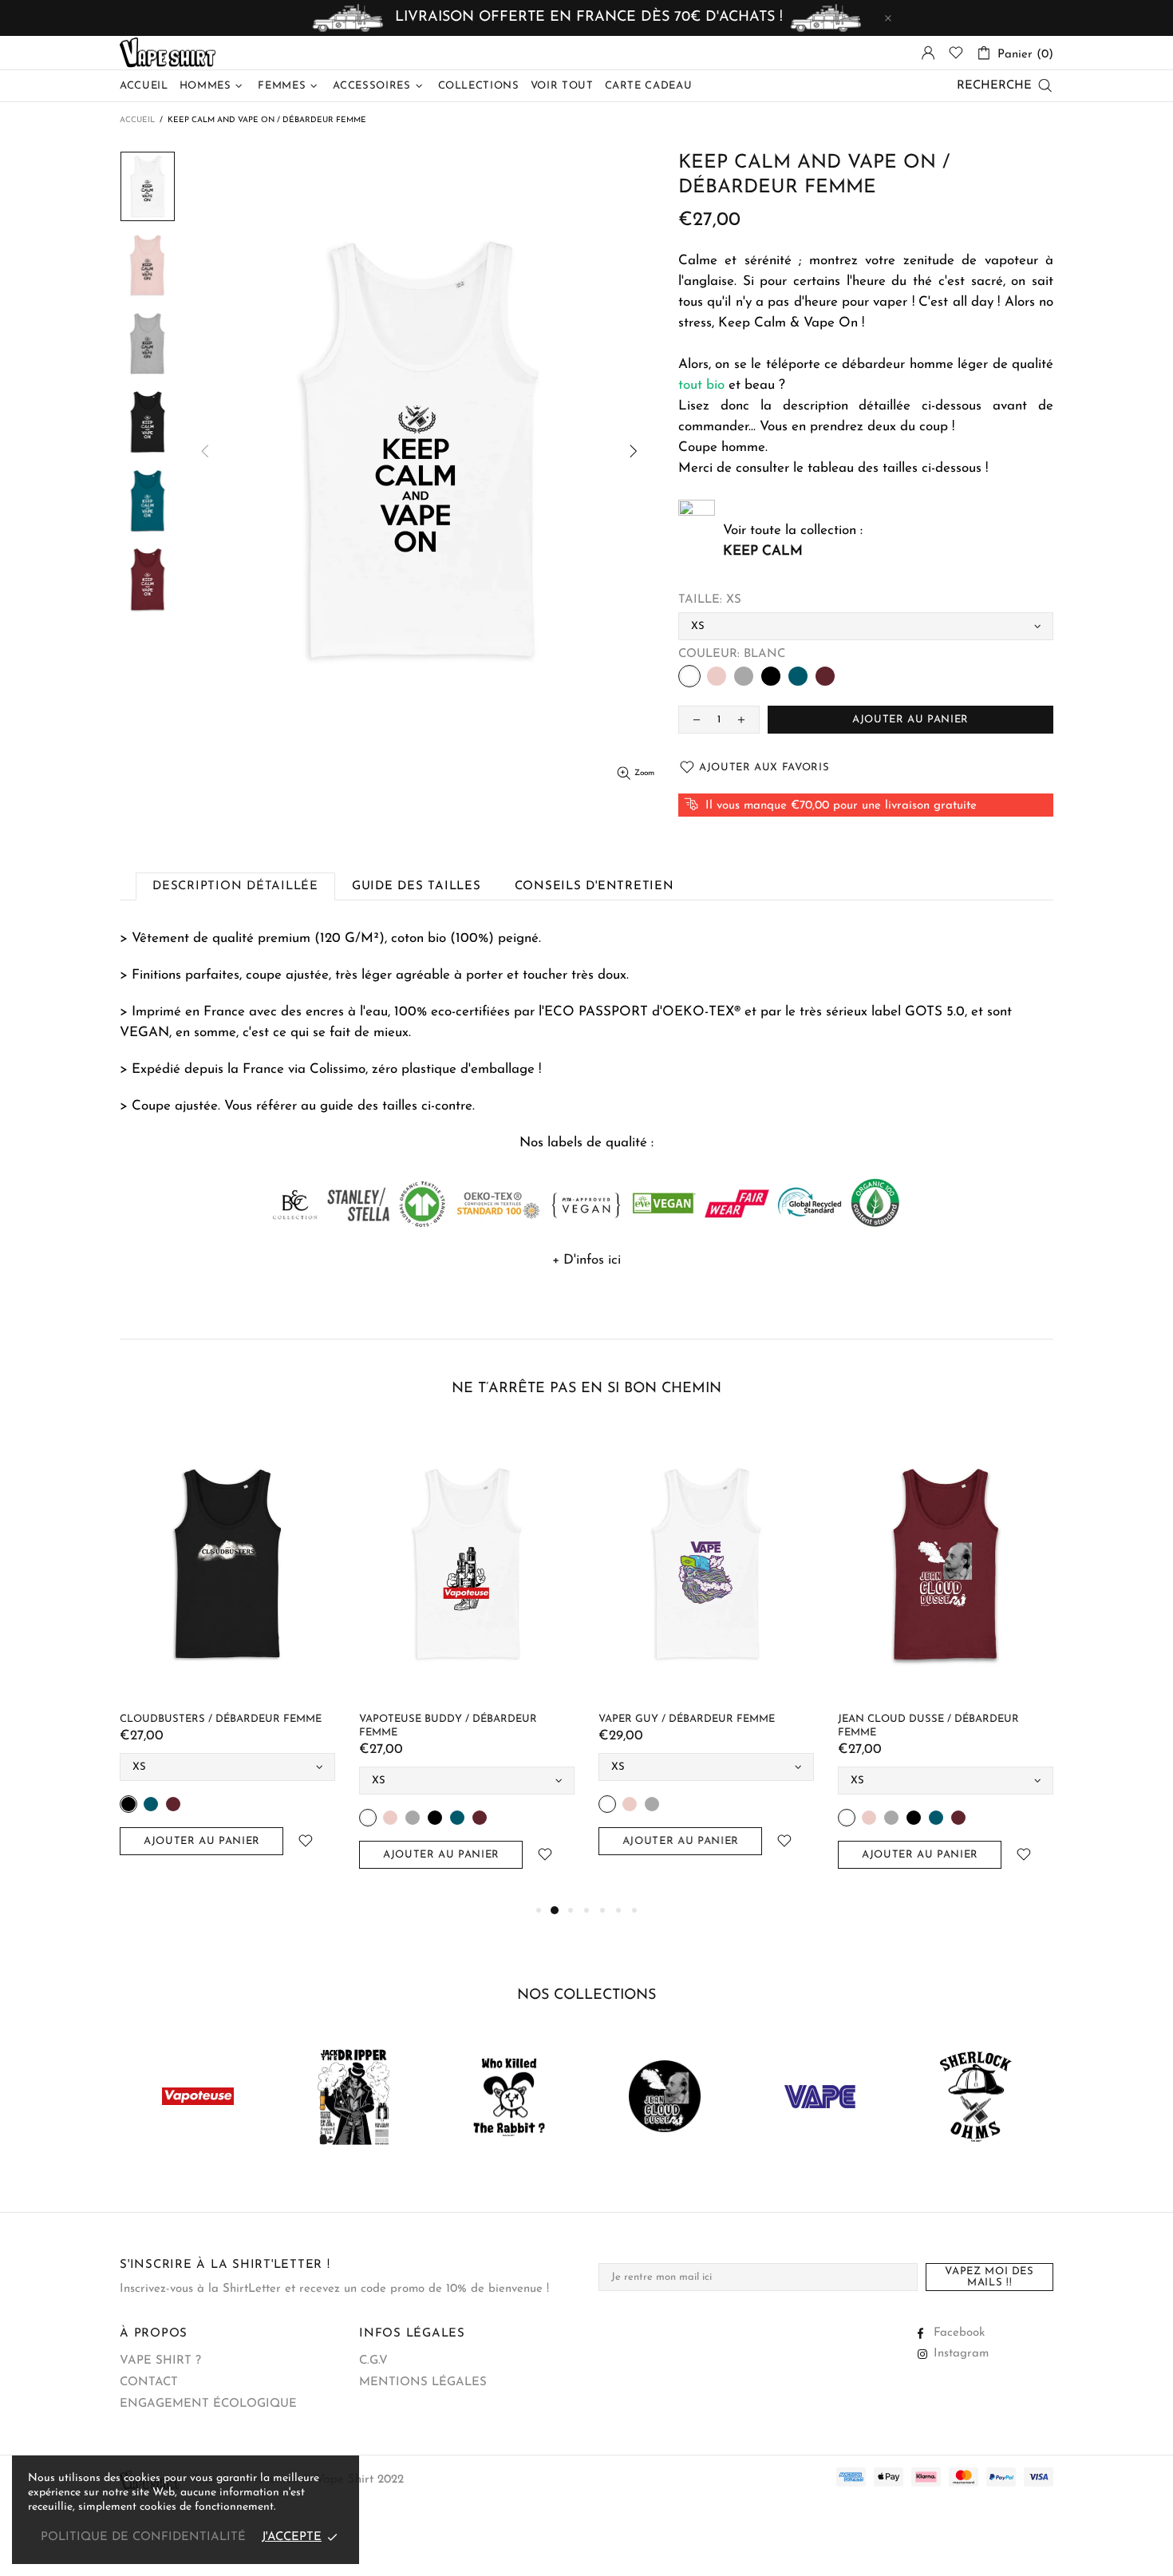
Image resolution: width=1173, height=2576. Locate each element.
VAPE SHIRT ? (160, 2361)
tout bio (701, 385)
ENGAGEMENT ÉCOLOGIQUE (208, 2404)
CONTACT (149, 2382)
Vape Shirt (168, 53)
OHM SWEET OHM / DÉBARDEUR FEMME (282, 1719)
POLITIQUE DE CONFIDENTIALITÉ (143, 2537)
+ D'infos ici (586, 1260)
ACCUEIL (137, 120)
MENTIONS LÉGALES (423, 2382)
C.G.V (373, 2361)
